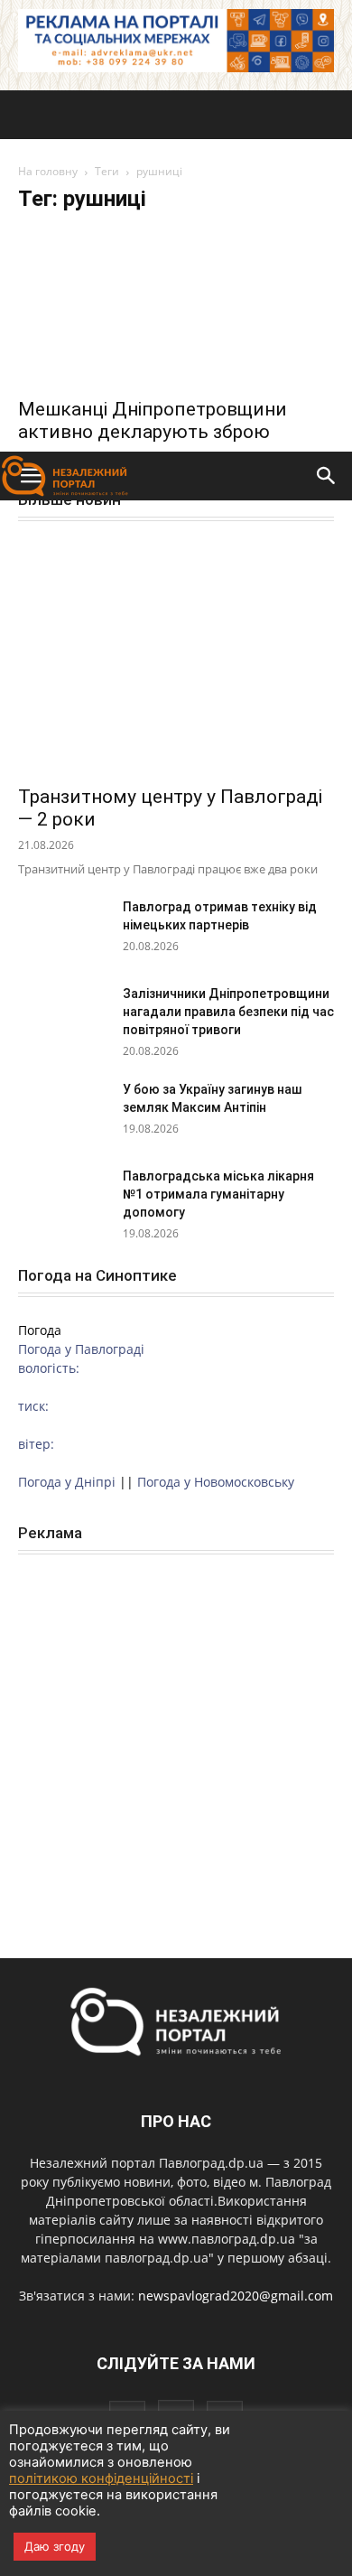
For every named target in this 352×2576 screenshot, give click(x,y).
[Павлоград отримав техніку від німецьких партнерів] (63, 929)
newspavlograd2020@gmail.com (236, 2296)
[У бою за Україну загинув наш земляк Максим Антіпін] (63, 1112)
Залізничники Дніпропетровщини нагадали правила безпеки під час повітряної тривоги (228, 1012)
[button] (327, 476)
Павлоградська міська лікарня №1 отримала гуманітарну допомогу (218, 1194)
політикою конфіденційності (101, 2478)
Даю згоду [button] (55, 2546)
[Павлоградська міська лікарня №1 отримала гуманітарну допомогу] (63, 1199)
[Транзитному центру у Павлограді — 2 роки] (176, 659)
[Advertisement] (176, 266)
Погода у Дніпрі (67, 1482)
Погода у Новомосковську (216, 1482)
